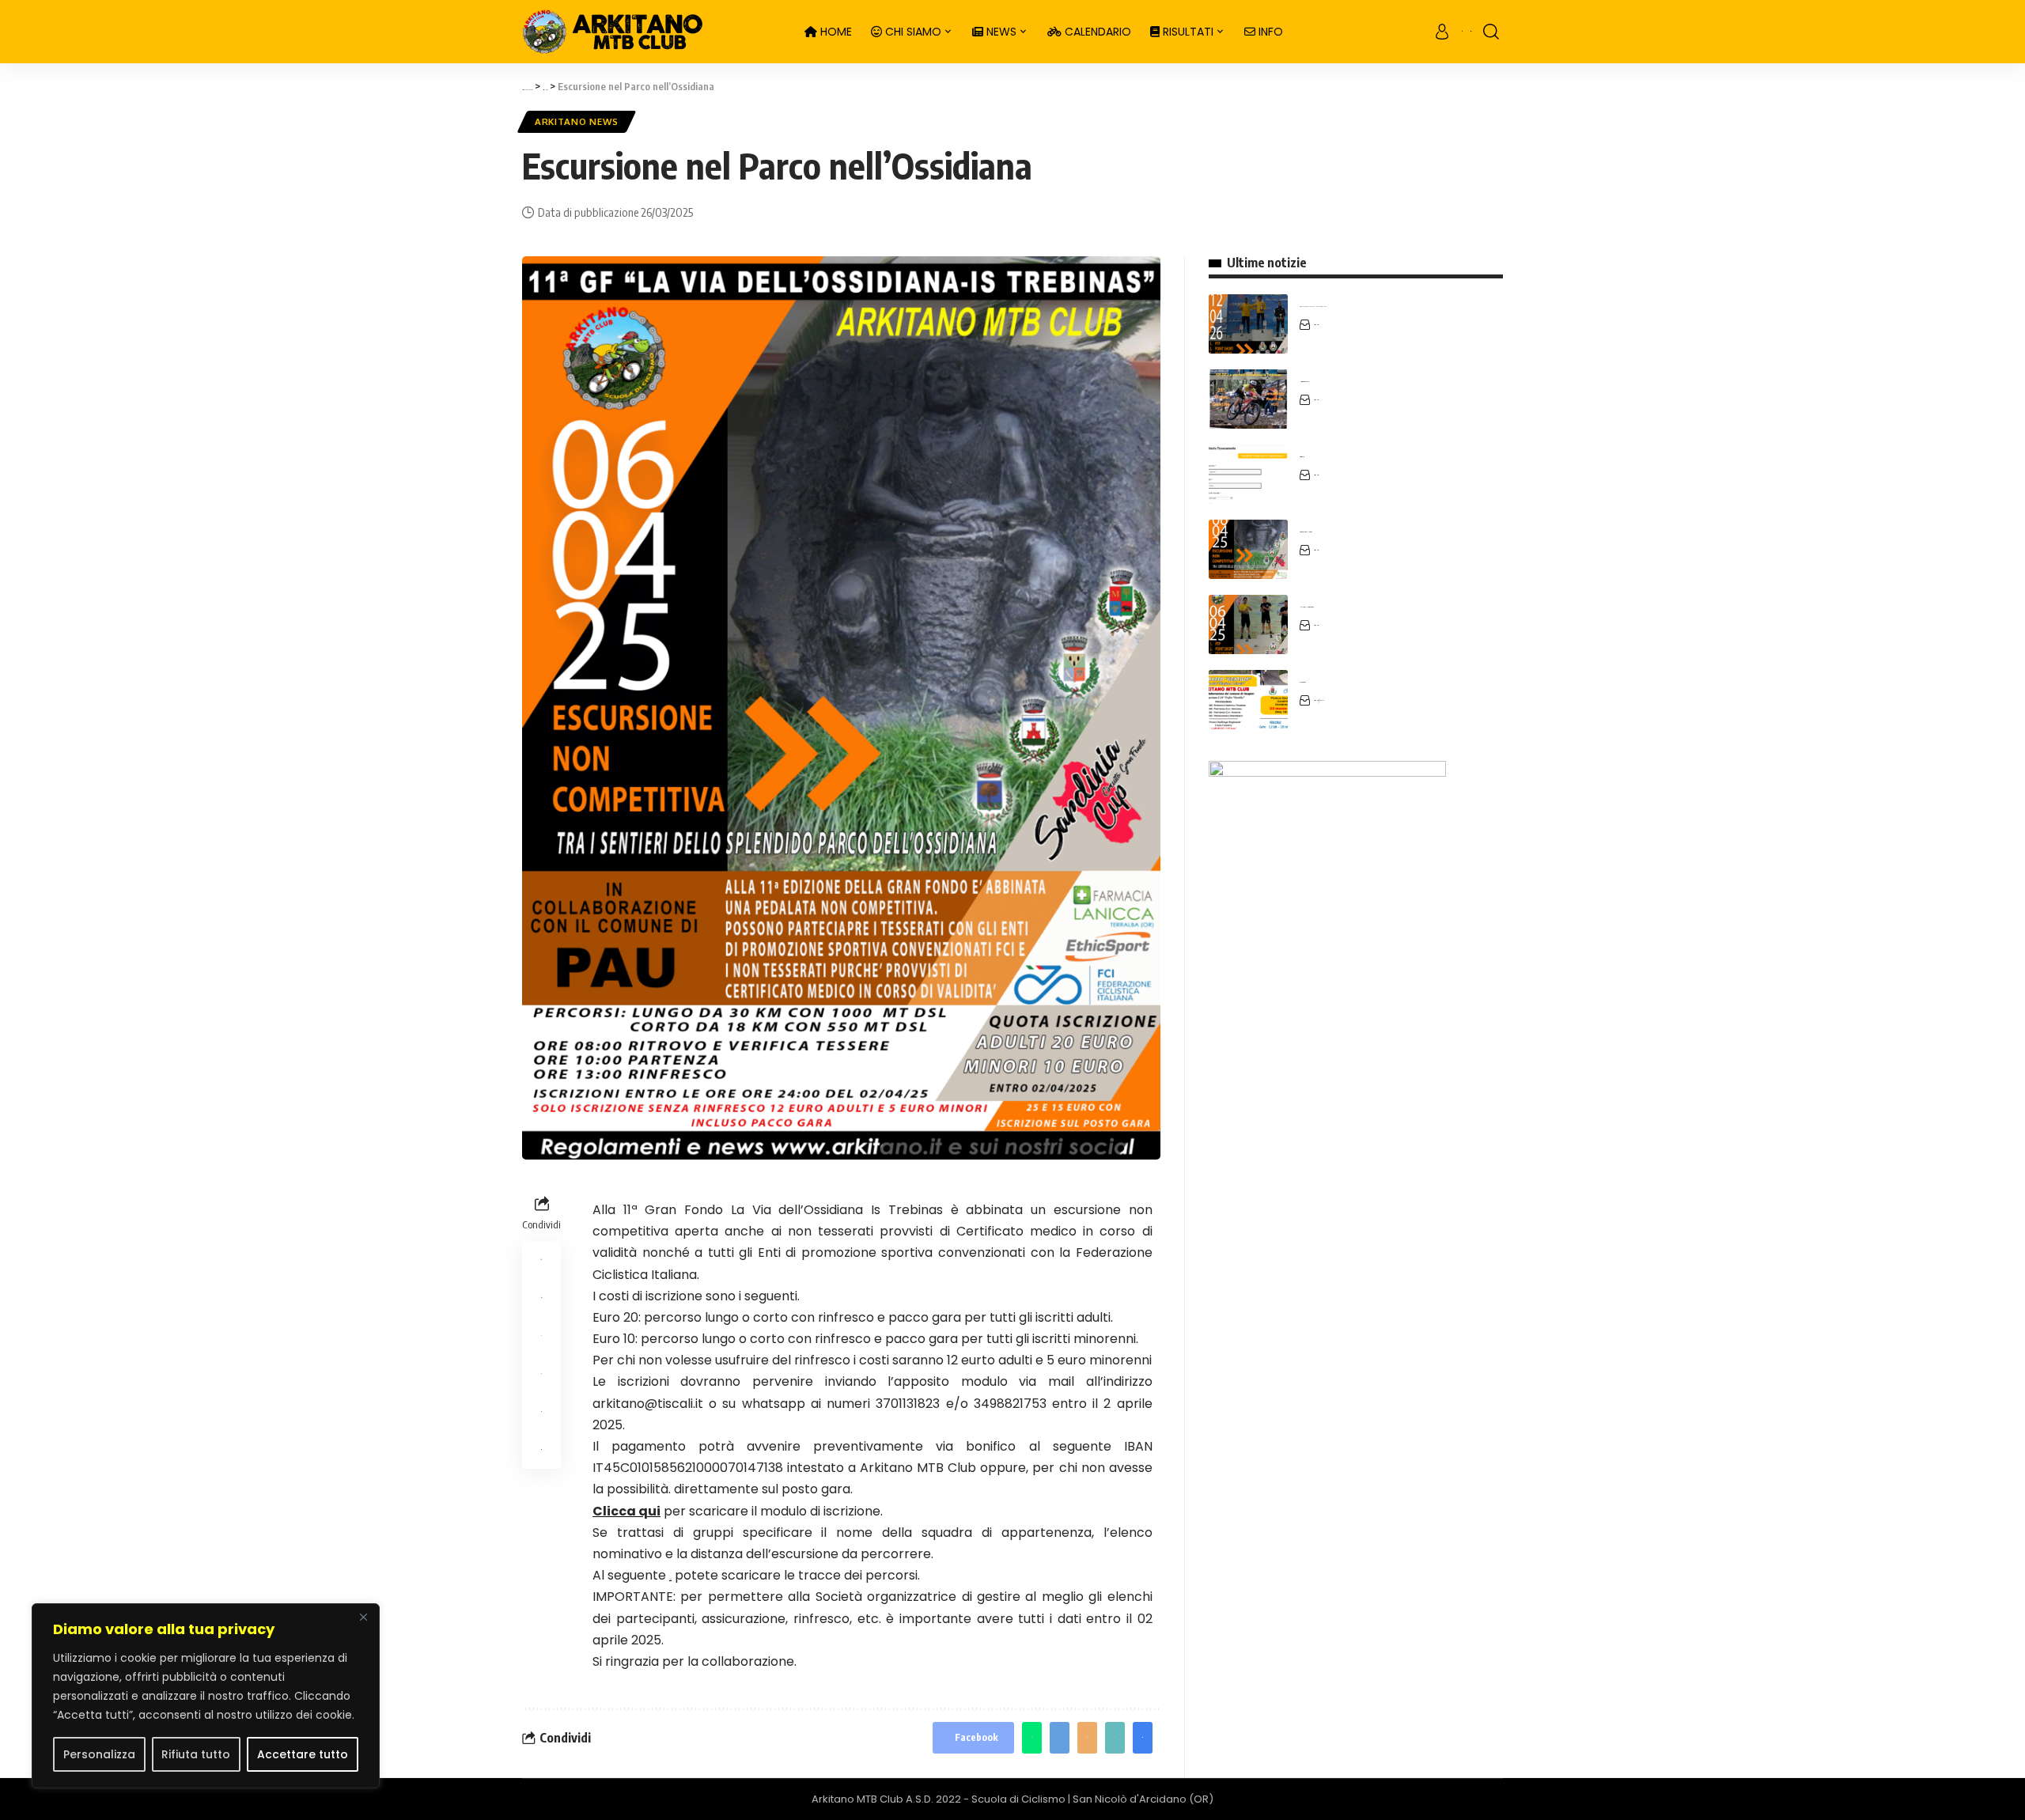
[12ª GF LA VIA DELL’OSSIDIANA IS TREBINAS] (1248, 324)
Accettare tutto (303, 1754)
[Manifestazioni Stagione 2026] (1248, 399)
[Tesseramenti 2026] (1248, 474)
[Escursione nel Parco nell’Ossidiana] (1248, 549)
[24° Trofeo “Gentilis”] (1248, 700)
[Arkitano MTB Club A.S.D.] (651, 32)
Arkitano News (577, 121)
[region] (206, 1696)
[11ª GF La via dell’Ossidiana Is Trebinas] (1248, 624)
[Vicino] (363, 1617)
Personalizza (99, 1754)
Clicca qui (626, 1511)
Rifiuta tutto (196, 1754)
